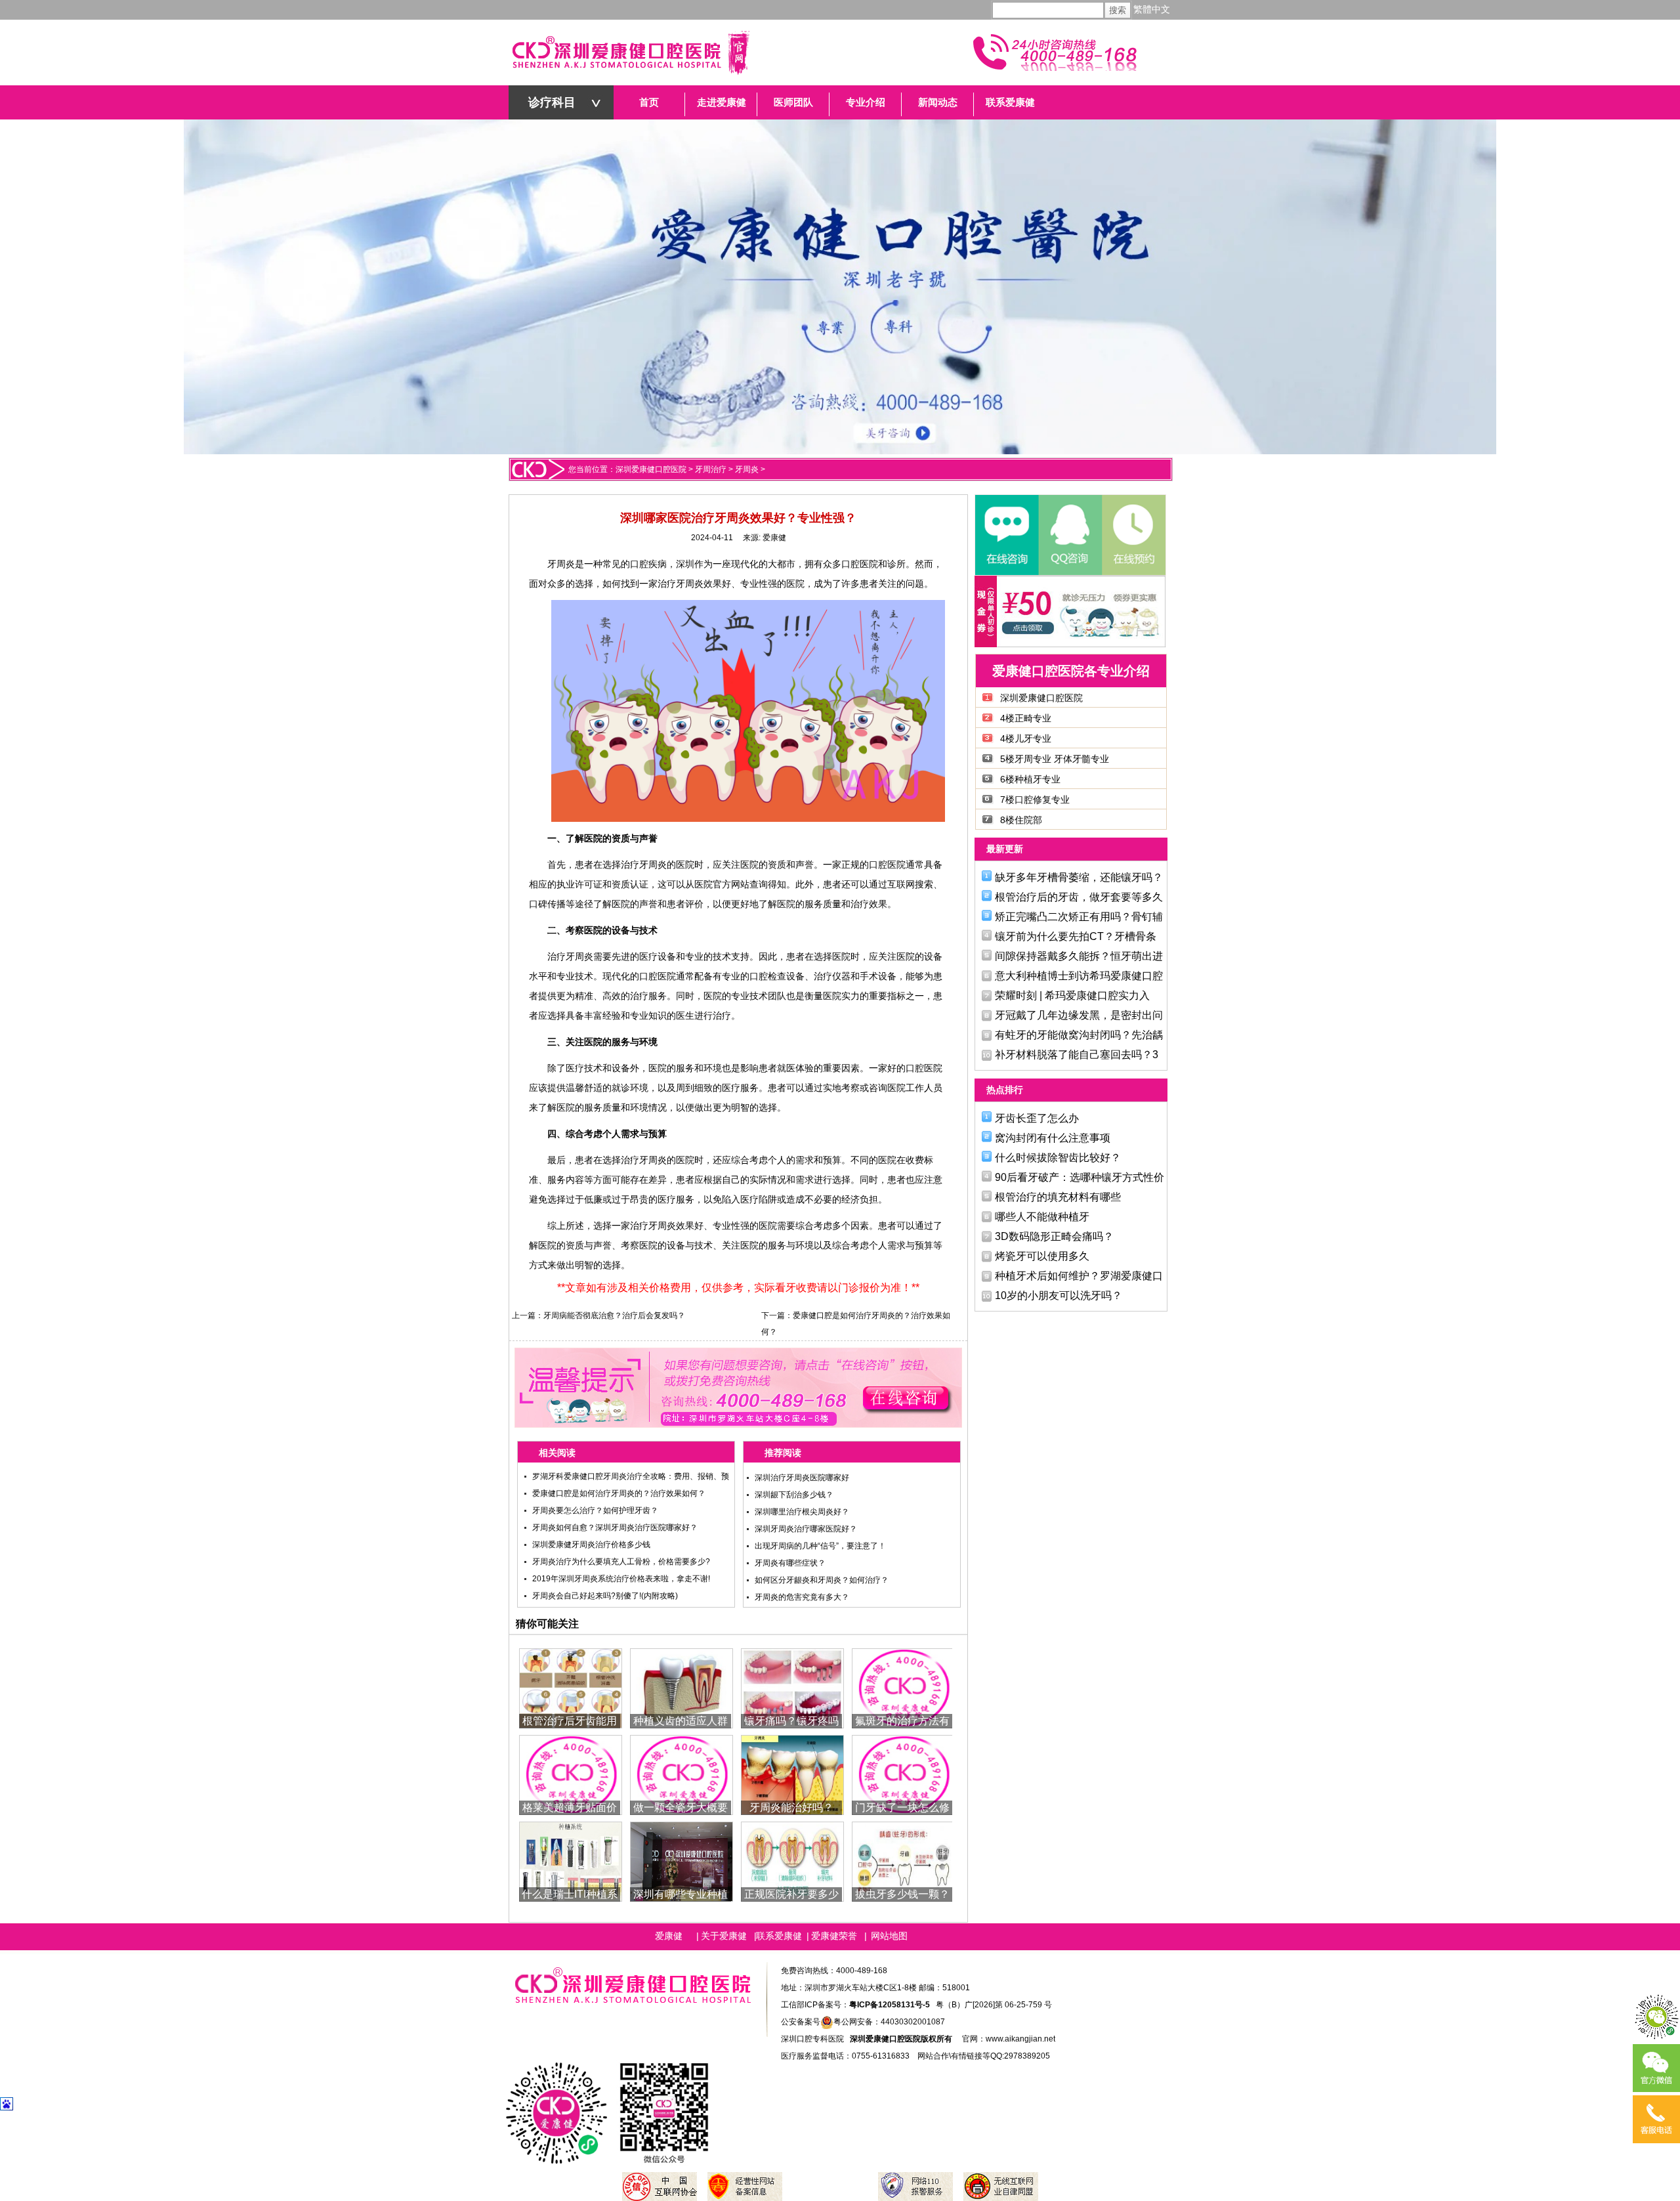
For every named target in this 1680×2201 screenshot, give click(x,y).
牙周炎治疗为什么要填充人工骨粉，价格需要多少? (621, 1562)
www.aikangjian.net (1020, 2039)
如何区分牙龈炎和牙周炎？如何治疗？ (822, 1580)
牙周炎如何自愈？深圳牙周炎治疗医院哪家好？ (615, 1528)
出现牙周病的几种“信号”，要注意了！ (820, 1546)
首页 (649, 102)
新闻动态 (938, 102)
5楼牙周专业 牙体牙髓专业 (1055, 759)
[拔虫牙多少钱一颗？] (903, 1861)
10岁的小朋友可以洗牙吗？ (1059, 1295)
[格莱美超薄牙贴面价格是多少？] (571, 1774)
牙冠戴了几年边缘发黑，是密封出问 (1079, 1015)
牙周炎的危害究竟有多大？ (802, 1597)
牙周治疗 (711, 469)
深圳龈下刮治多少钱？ (794, 1495)
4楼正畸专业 (1026, 718)
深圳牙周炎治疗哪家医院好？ (806, 1529)
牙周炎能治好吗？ (791, 1807)
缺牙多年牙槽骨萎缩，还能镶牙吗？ (1079, 877)
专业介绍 (866, 102)
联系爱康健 (1010, 102)
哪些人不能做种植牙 (1042, 1217)
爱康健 (774, 538)
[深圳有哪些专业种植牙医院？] (682, 1861)
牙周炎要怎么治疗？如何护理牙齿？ (595, 1510)
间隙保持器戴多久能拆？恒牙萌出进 (1079, 956)
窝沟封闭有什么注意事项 (1053, 1138)
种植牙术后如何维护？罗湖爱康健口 (1079, 1276)
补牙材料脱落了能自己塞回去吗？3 (1077, 1055)
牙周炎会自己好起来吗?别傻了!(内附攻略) (605, 1596)
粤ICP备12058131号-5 (890, 2005)
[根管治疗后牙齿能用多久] (571, 1687)
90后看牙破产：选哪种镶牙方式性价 (1080, 1177)
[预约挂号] (1133, 535)
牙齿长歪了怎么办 (1037, 1118)
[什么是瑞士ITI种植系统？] (571, 1861)
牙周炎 (747, 469)
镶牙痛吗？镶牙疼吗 (791, 1721)
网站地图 (889, 1936)
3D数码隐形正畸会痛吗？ (1054, 1236)
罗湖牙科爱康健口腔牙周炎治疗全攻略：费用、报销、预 (631, 1476)
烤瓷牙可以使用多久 (1042, 1256)
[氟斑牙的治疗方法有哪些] (903, 1687)
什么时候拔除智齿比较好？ (1058, 1158)
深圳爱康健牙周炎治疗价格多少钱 (591, 1545)
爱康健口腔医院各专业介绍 (1071, 671)
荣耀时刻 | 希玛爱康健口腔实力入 (1072, 995)
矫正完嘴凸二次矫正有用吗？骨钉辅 (1079, 917)
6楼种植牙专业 (1030, 779)
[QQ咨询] (1070, 535)
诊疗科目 (552, 102)
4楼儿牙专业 (1026, 738)
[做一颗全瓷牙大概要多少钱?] (682, 1774)
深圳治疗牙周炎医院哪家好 (802, 1478)
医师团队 (793, 102)
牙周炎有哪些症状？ (790, 1563)
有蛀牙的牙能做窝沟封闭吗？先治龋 (1079, 1035)
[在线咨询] (1007, 535)
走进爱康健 (722, 102)
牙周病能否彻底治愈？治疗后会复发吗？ (614, 1315)
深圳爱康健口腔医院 (651, 469)
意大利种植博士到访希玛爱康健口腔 (1079, 976)
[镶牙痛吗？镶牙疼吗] (792, 1687)
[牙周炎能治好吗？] (792, 1774)
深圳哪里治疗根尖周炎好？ (802, 1512)
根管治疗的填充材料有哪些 (1058, 1197)
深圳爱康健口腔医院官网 (630, 53)
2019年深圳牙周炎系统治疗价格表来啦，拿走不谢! (621, 1579)
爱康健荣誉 (834, 1936)
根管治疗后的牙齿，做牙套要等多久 (1079, 897)
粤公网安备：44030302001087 (889, 2022)
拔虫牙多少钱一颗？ (902, 1894)
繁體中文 (1152, 10)
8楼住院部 (1021, 820)
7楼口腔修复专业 (1035, 800)
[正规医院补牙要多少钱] (792, 1861)
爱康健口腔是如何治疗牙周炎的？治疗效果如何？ (619, 1493)
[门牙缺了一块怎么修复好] (903, 1774)
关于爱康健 (724, 1936)
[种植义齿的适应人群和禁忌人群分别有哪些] (682, 1687)
